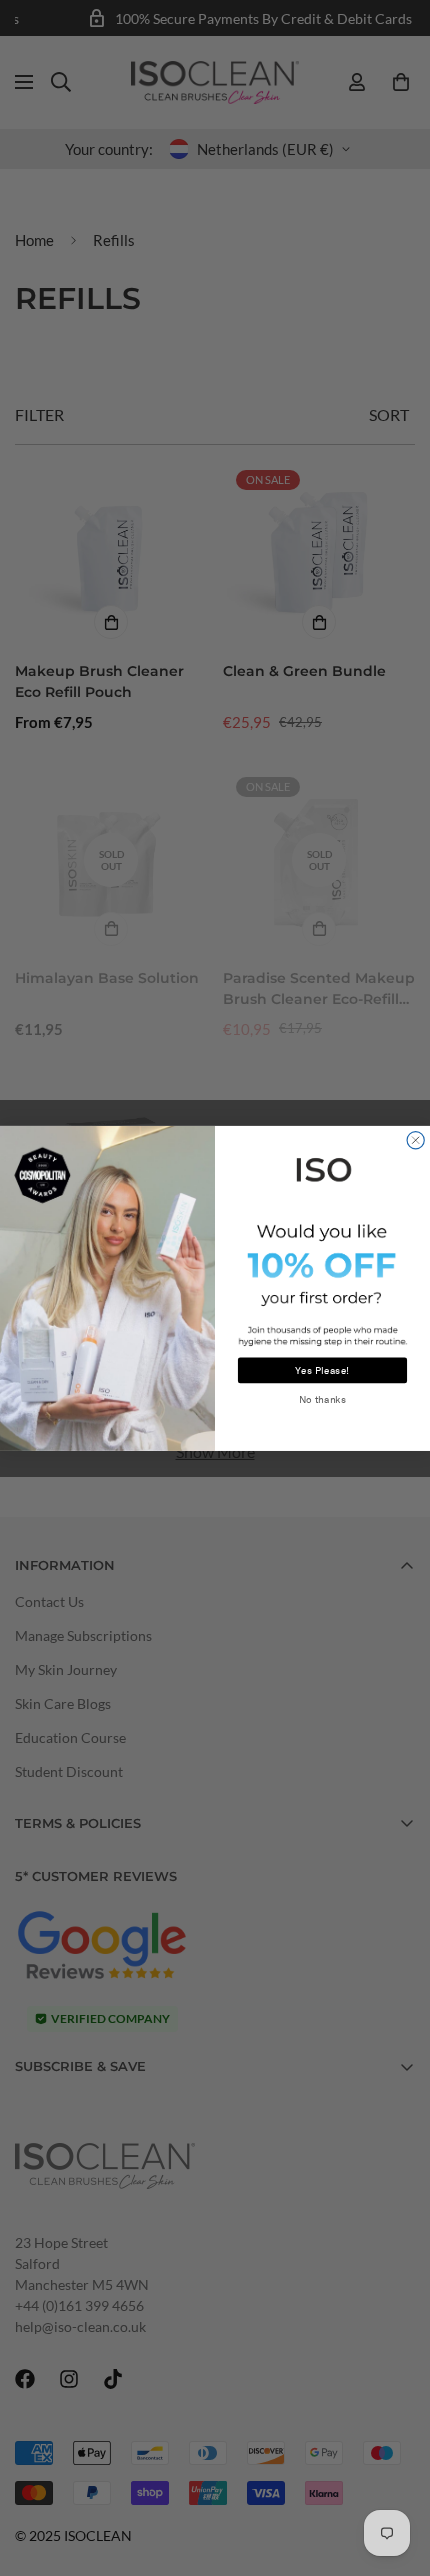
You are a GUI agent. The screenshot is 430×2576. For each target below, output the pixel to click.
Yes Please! (322, 1370)
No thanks (323, 1399)
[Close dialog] (415, 1139)
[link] (322, 1167)
